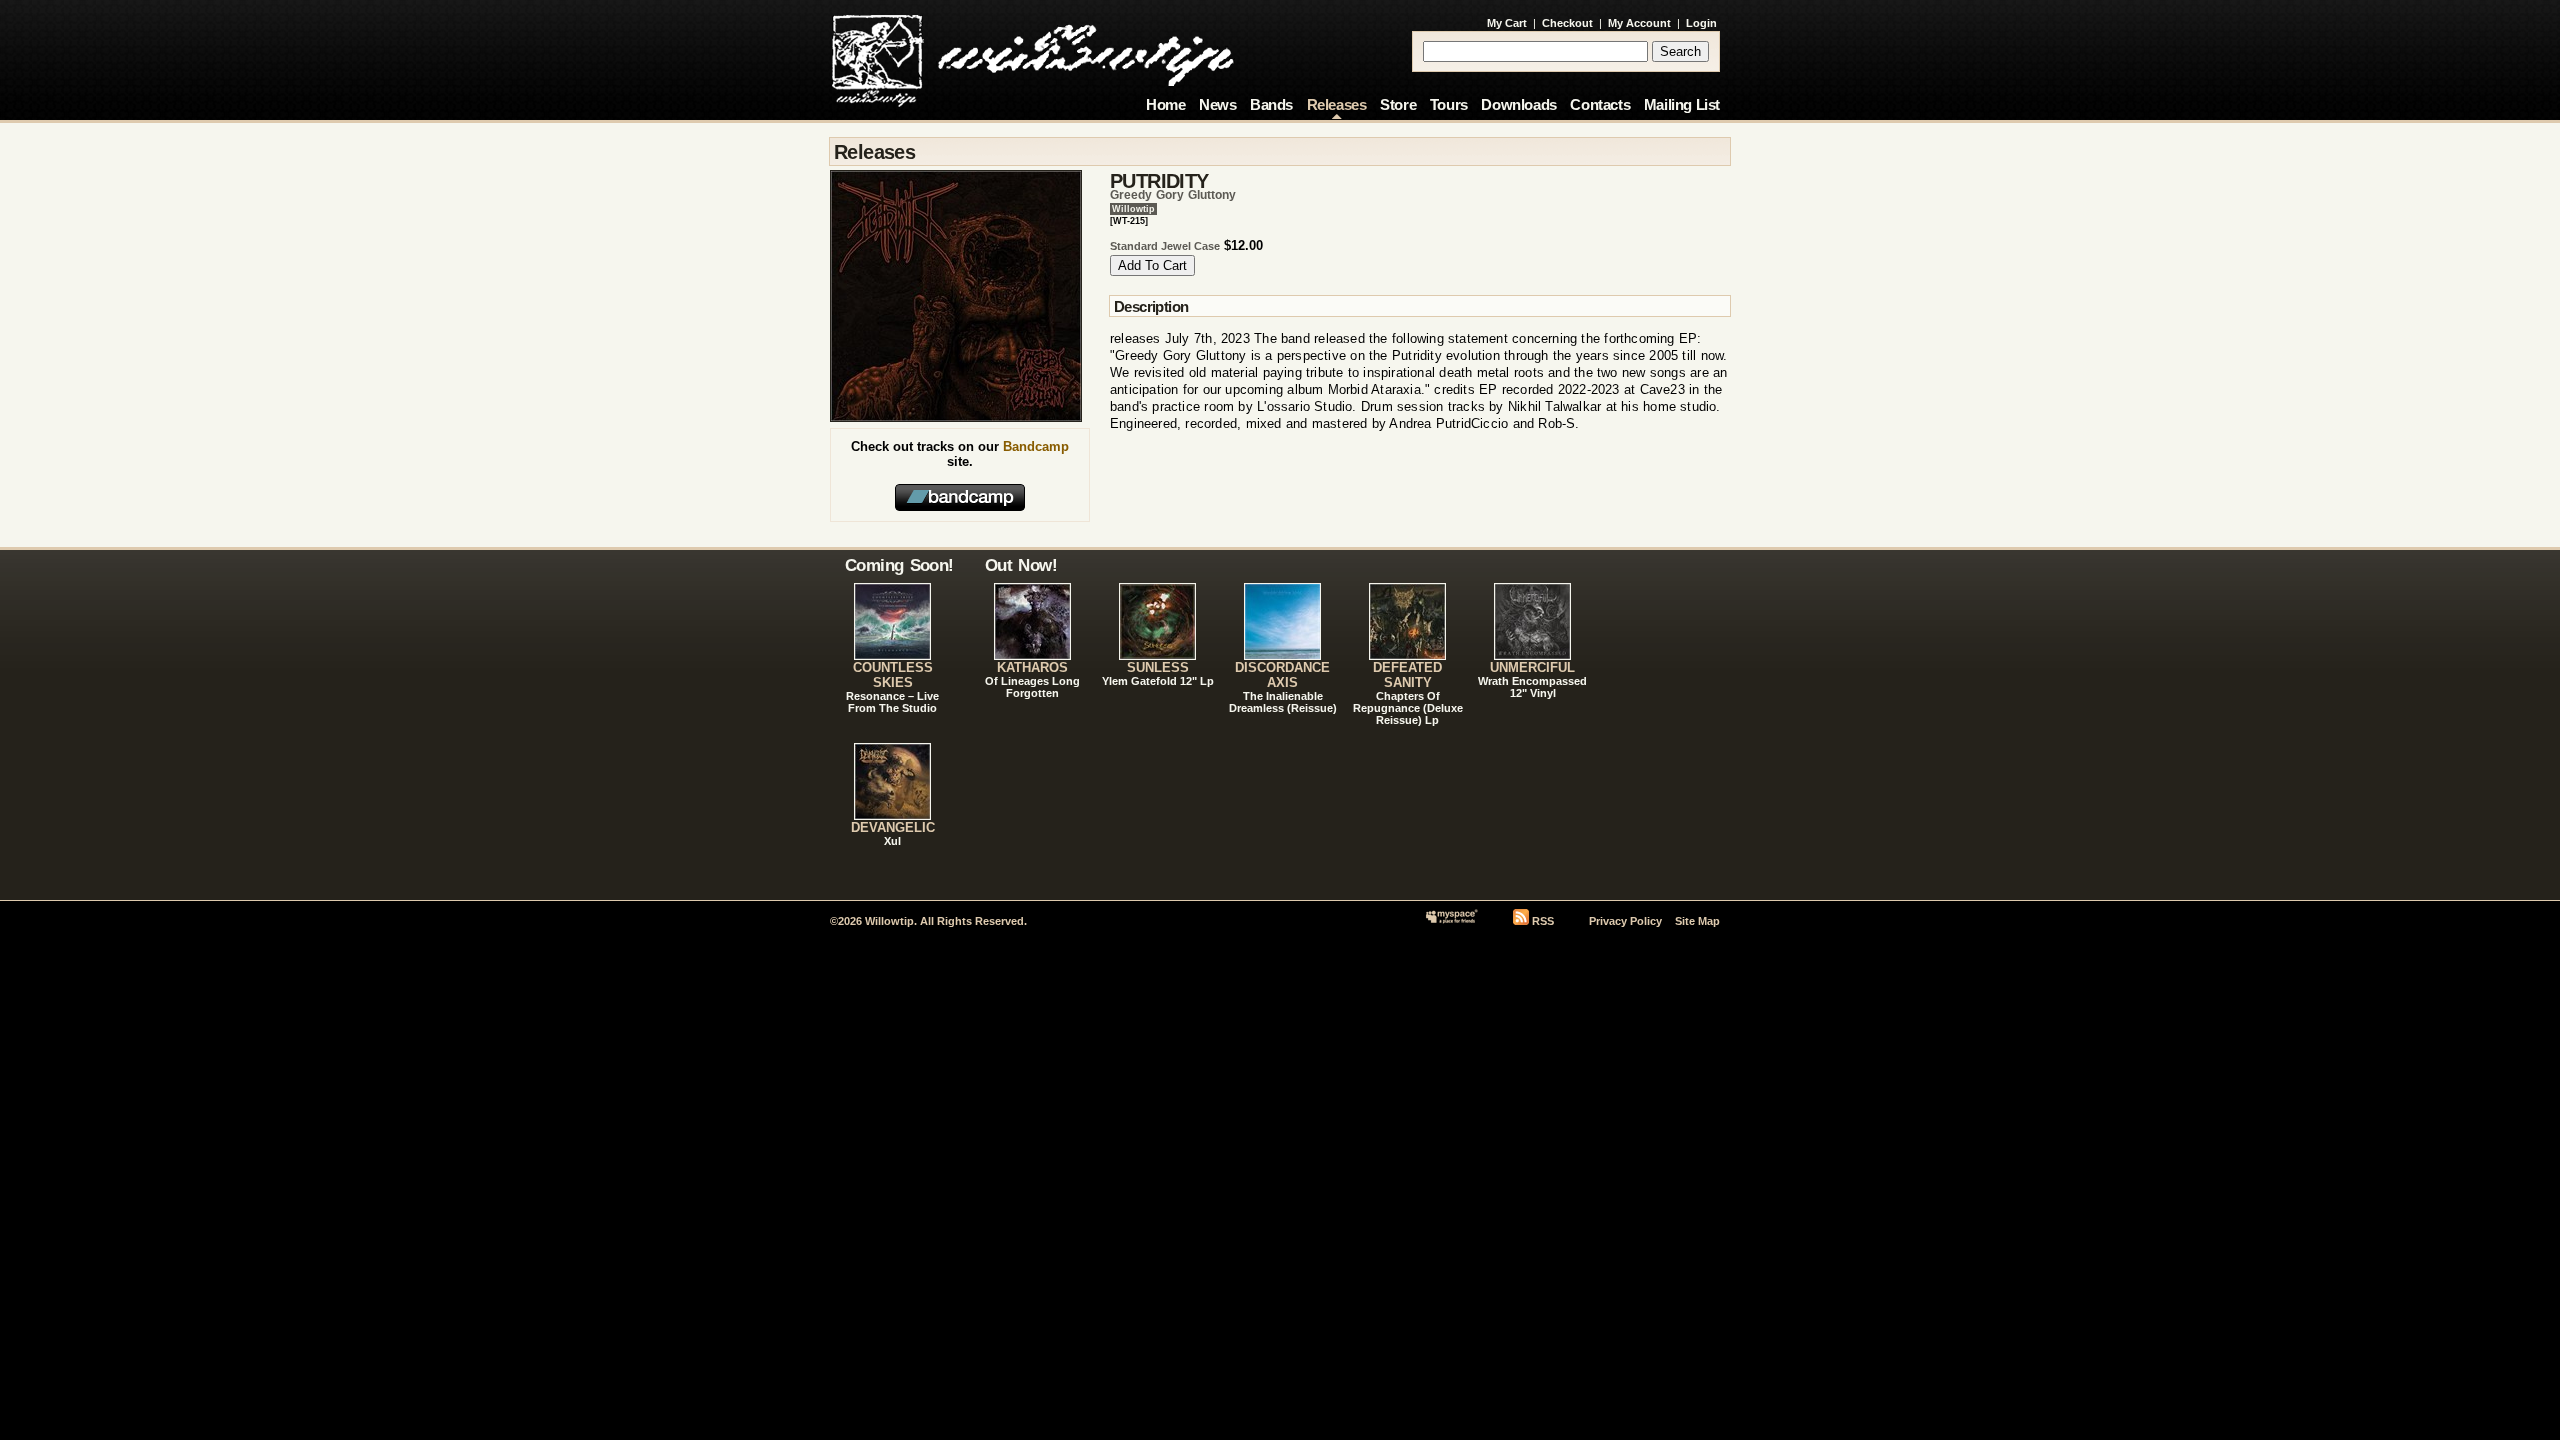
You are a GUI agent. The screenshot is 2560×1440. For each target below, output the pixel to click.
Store (1398, 105)
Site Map (1697, 921)
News (1217, 105)
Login (1701, 23)
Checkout (1567, 23)
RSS (1543, 921)
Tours (1449, 105)
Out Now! (1021, 565)
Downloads (1518, 105)
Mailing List (1682, 105)
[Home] (1032, 55)
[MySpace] (1451, 921)
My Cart (1507, 23)
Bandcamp (1036, 446)
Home (1165, 105)
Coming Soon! (899, 565)
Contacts (1600, 105)
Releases (1337, 105)
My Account (1639, 23)
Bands (1271, 105)
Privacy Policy (1625, 921)
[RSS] (1521, 921)
